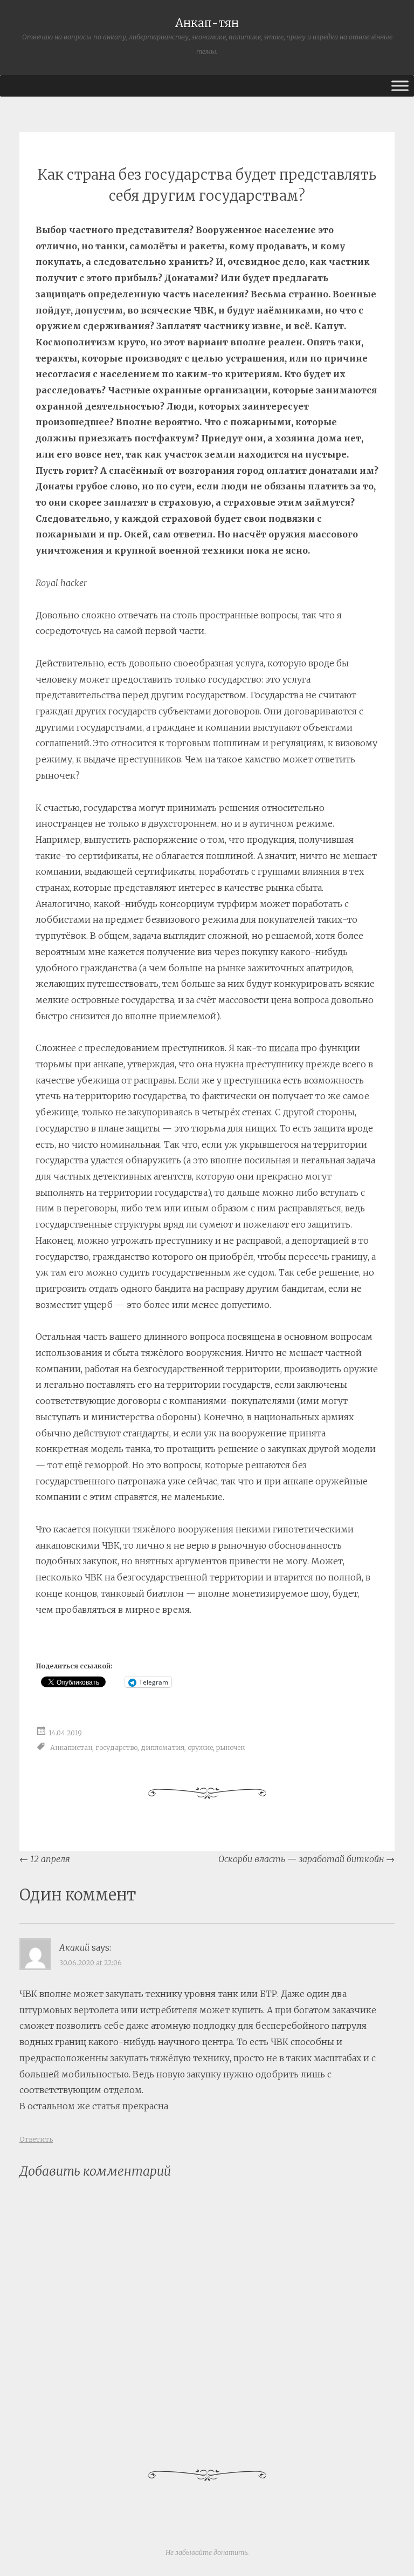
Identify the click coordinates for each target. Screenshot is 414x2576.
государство (116, 1747)
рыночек (230, 1747)
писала (284, 1048)
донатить (230, 2553)
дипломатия (163, 1747)
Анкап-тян (207, 23)
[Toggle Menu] (400, 86)
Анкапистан (71, 1747)
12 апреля (45, 1859)
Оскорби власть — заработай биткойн (306, 1859)
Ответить (36, 2139)
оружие (200, 1747)
